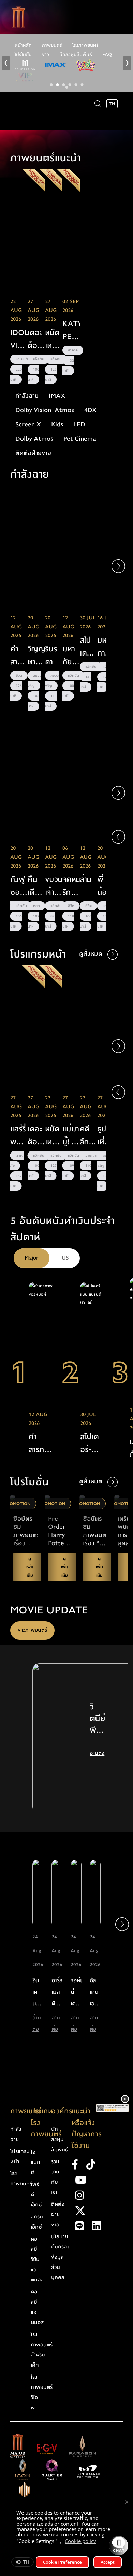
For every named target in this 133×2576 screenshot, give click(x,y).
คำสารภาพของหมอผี (19, 656)
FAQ (107, 55)
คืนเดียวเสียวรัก (35, 886)
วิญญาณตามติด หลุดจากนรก (36, 656)
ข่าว (46, 55)
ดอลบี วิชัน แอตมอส (37, 2259)
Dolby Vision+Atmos (45, 410)
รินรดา (51, 655)
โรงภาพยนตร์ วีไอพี (42, 2392)
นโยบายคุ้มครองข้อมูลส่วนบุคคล (60, 2257)
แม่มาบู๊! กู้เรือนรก (71, 1136)
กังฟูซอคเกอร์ (18, 886)
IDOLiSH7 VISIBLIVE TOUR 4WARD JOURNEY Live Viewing (19, 340)
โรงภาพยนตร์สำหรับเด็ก (42, 2350)
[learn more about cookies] (100, 2542)
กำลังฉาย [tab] (27, 396)
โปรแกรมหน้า (20, 2156)
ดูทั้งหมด (92, 954)
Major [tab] (32, 1258)
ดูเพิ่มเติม (19, 275)
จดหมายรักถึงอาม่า (71, 886)
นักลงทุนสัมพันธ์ (76, 55)
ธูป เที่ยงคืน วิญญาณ (106, 1136)
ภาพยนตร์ (52, 45)
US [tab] (65, 1258)
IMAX (57, 396)
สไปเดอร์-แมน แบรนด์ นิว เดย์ (91, 1444)
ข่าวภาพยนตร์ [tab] (32, 1630)
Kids (57, 425)
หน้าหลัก (23, 45)
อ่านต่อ (97, 1753)
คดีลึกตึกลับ (85, 1136)
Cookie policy (80, 2541)
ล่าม (86, 879)
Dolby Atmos (34, 439)
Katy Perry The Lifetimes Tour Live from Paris (71, 331)
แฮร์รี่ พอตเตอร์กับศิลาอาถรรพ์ (19, 1136)
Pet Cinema (80, 439)
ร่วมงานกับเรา (55, 2177)
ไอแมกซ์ (35, 2162)
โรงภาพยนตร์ (85, 45)
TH (26, 2562)
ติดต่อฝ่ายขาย (33, 453)
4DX (90, 410)
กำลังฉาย (16, 2134)
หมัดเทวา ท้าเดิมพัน (52, 340)
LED (79, 425)
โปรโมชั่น (23, 55)
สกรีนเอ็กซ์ (37, 2222)
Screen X (28, 425)
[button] (118, 566)
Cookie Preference (62, 2562)
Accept (108, 2562)
